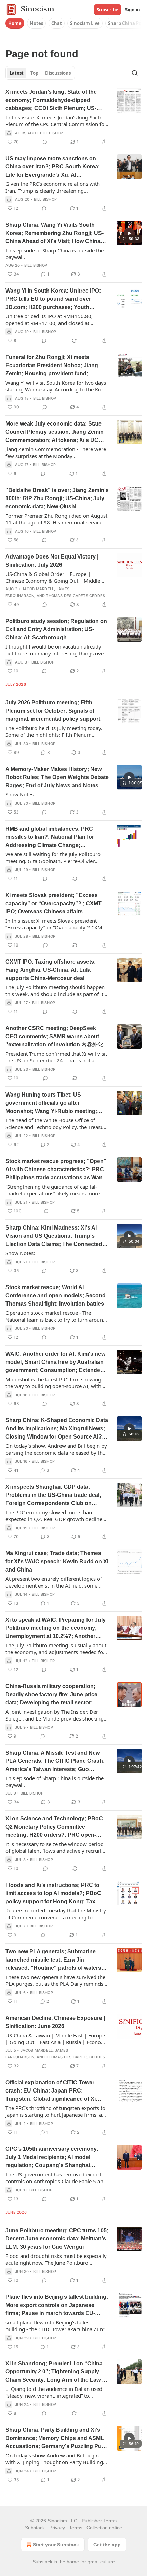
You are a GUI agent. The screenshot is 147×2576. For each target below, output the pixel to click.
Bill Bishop (51, 133)
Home (15, 23)
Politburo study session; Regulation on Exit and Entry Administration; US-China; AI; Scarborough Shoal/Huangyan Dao (56, 630)
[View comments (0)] (45, 142)
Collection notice (104, 2528)
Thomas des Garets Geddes (75, 596)
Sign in (133, 10)
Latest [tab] (17, 73)
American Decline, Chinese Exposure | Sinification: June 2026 (55, 2022)
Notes (36, 23)
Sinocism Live (85, 23)
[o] (129, 233)
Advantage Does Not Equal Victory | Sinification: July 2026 (52, 561)
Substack (42, 2562)
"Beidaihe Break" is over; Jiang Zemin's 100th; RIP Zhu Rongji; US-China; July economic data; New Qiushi (57, 498)
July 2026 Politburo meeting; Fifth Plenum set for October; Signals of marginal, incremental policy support (53, 711)
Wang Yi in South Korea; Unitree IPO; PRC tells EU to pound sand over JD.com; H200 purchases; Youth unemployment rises (53, 300)
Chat (57, 23)
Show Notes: (20, 794)
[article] (73, 117)
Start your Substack (56, 2545)
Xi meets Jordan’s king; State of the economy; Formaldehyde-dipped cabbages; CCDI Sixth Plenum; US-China (51, 101)
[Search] (135, 73)
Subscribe (108, 10)
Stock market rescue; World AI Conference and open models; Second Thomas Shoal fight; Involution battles (56, 1296)
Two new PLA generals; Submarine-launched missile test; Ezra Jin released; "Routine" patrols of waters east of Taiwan (53, 1960)
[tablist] (40, 73)
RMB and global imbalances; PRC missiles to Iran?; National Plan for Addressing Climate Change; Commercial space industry (50, 838)
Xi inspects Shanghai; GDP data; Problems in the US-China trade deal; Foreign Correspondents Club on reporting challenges (53, 1496)
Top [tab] (34, 73)
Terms (76, 2528)
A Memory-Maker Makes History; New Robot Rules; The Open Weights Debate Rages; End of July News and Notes (57, 777)
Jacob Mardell (38, 589)
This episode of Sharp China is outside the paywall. (55, 254)
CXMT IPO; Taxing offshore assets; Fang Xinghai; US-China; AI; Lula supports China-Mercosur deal (51, 970)
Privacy (57, 2528)
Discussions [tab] (58, 73)
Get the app (107, 2545)
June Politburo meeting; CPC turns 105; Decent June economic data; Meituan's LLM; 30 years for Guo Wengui (57, 2239)
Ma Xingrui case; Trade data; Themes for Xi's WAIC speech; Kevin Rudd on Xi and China (57, 1561)
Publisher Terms (99, 2521)
